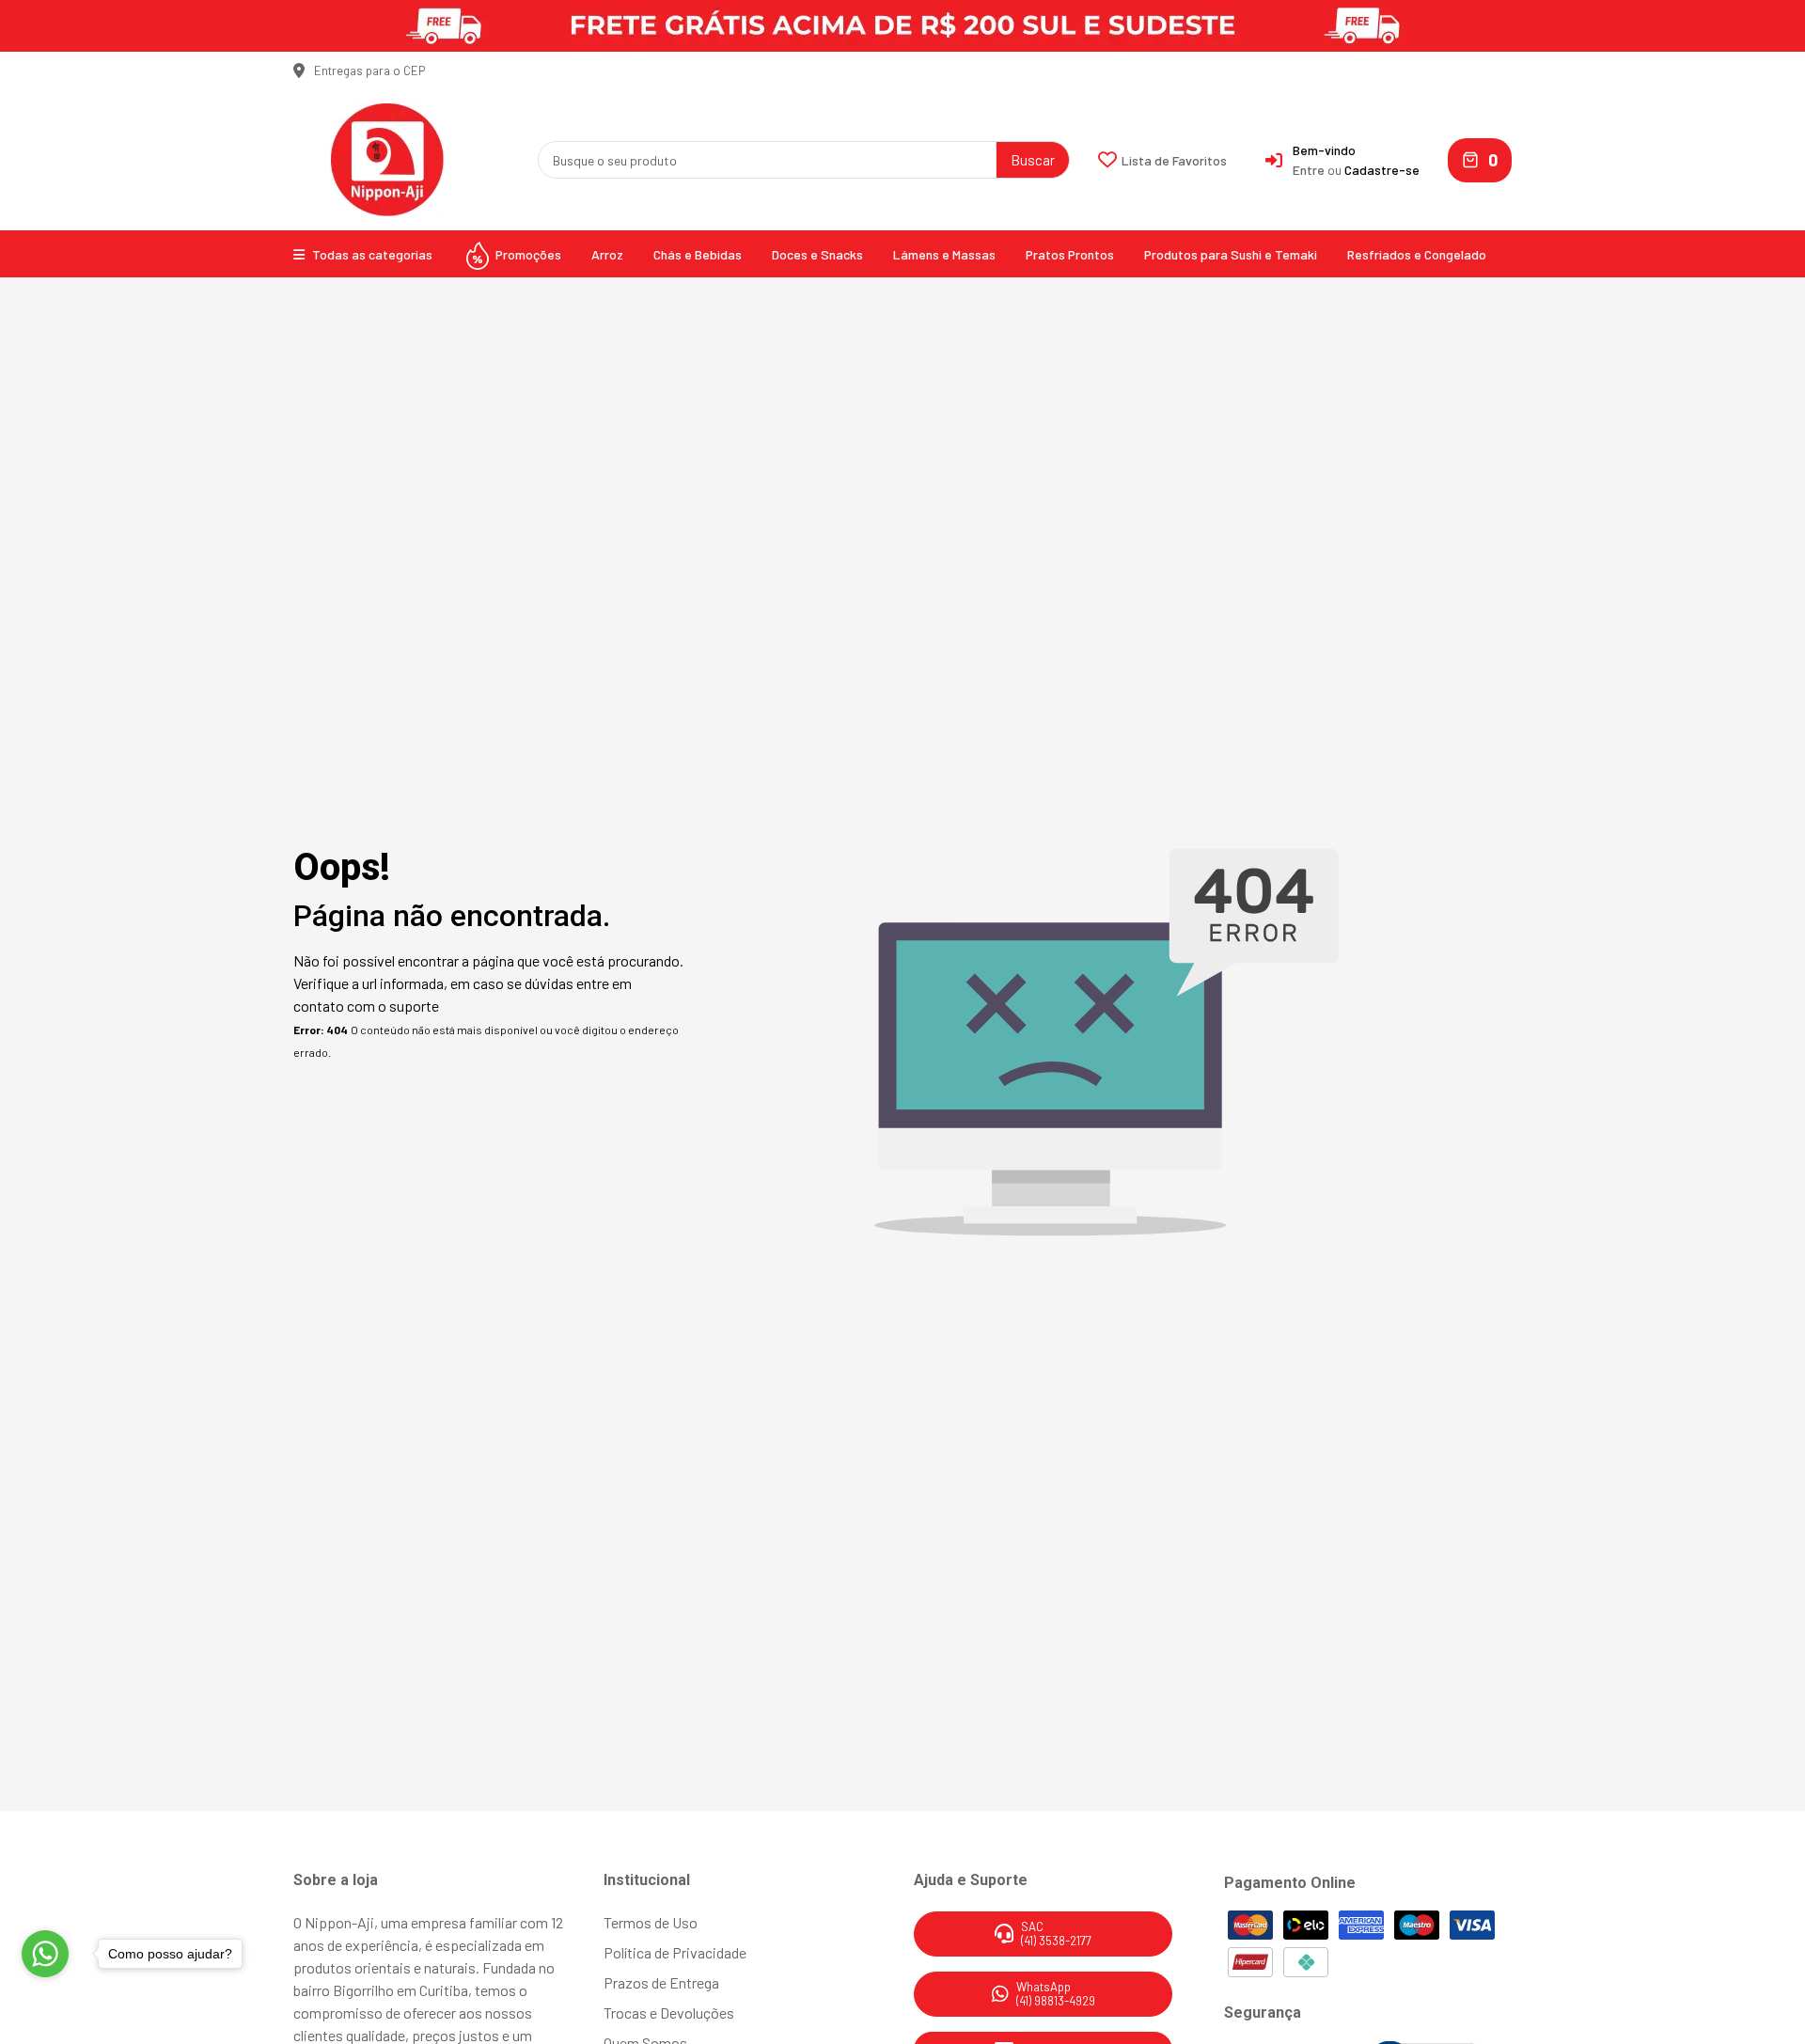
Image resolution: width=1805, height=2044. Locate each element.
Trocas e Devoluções (669, 2013)
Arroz (607, 254)
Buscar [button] (1033, 160)
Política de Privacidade (675, 1952)
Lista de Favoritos (1174, 160)
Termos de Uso (651, 1922)
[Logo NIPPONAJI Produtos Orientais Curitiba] (387, 157)
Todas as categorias (371, 254)
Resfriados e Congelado (1417, 254)
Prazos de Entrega (661, 1982)
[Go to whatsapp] (45, 1954)
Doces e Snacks (817, 254)
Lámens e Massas (944, 254)
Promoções (527, 254)
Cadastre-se (1382, 170)
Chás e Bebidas (698, 254)
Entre (1309, 170)
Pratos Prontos (1070, 254)
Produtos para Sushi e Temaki (1231, 254)
